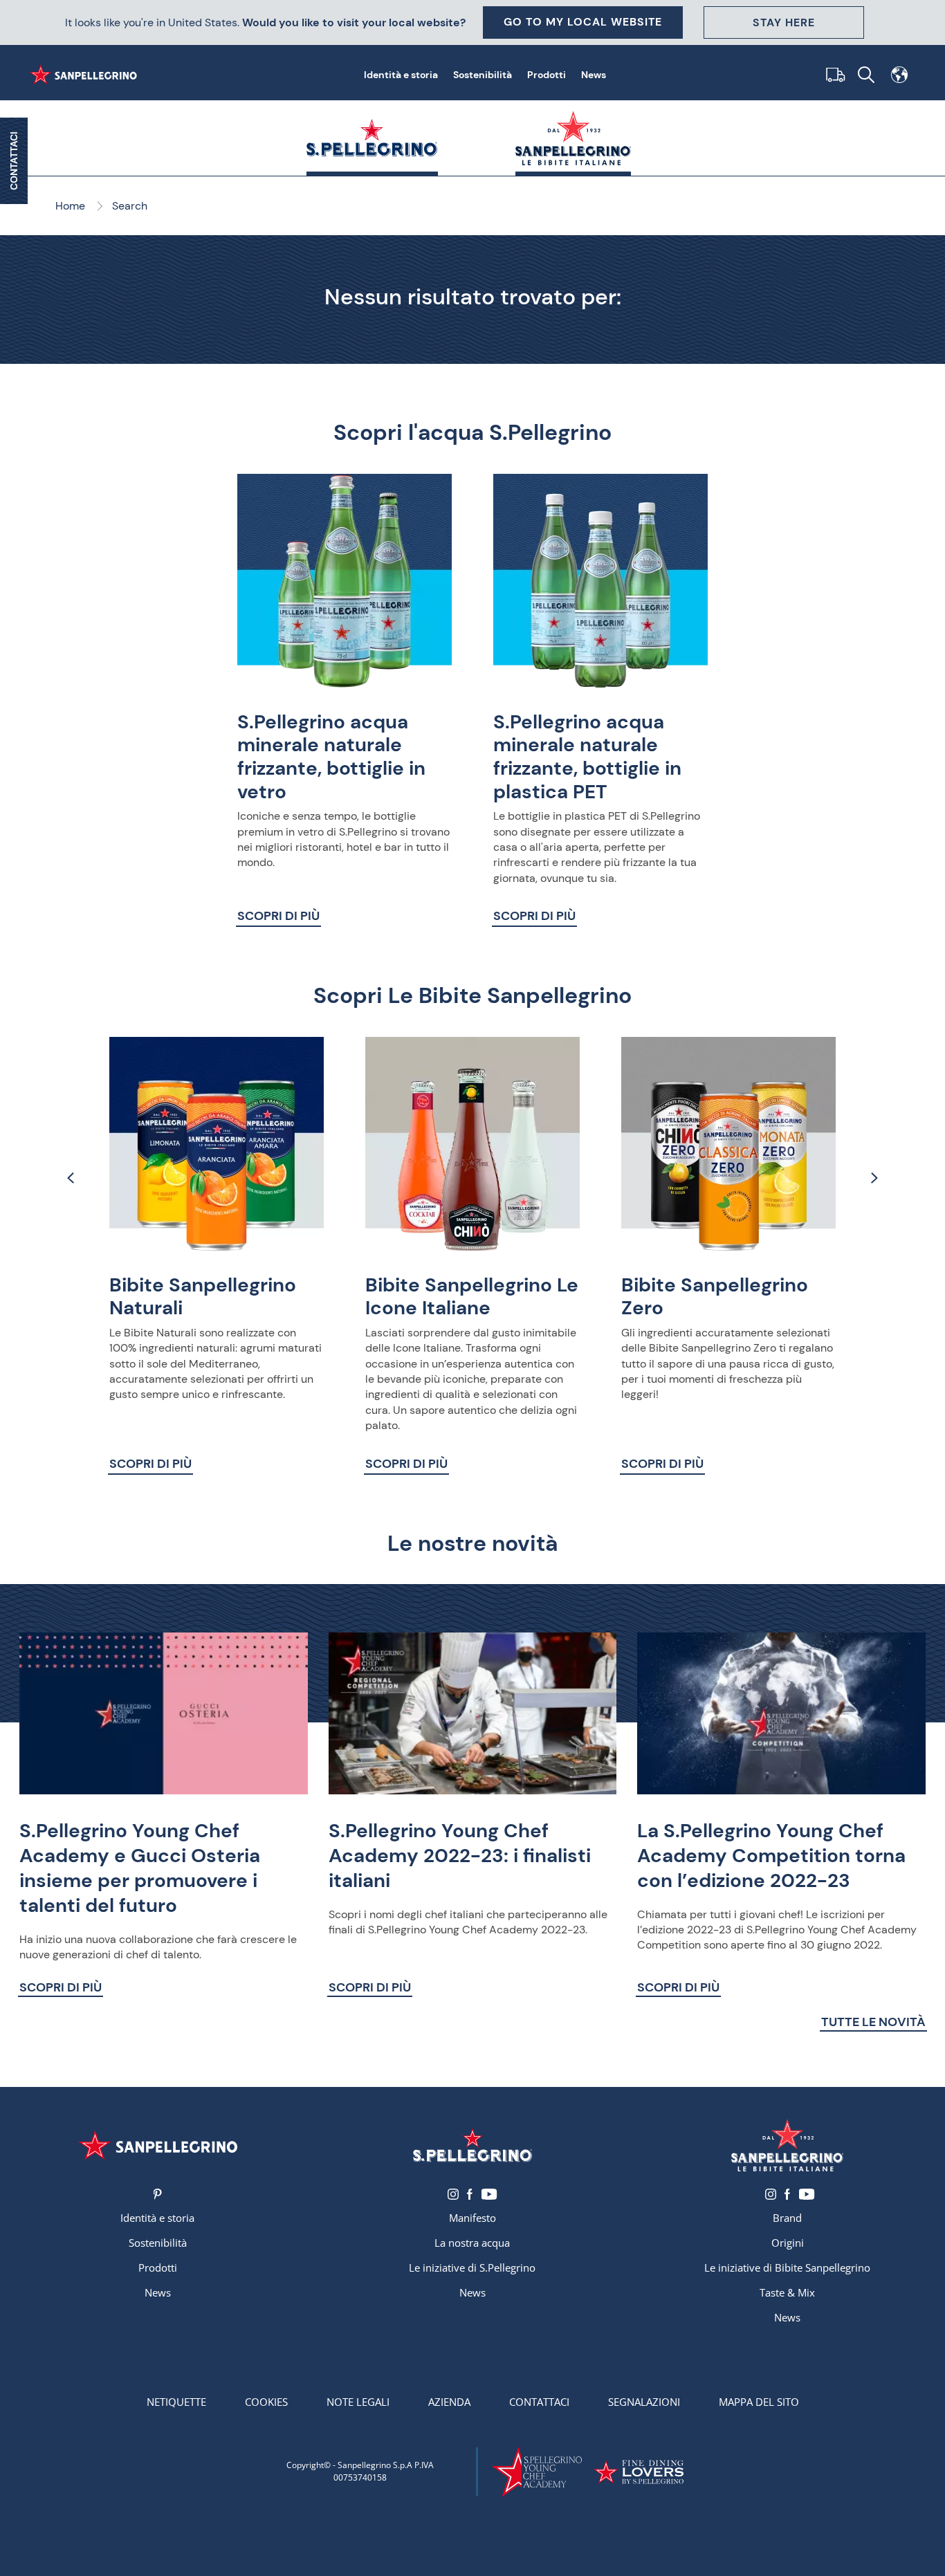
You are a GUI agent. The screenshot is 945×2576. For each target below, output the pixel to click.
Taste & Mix (787, 2292)
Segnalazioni (644, 2402)
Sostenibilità (483, 75)
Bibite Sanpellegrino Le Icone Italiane (472, 1297)
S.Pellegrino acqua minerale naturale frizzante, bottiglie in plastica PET (587, 757)
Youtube (489, 2194)
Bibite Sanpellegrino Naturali (203, 1297)
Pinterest (157, 2194)
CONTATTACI (14, 161)
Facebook (470, 2194)
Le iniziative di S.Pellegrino (472, 2267)
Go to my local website (583, 22)
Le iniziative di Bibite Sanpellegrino (787, 2267)
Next (874, 1178)
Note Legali (358, 2402)
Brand (787, 2218)
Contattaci (539, 2402)
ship (833, 75)
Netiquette (176, 2402)
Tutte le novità (873, 2022)
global (899, 75)
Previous (71, 1178)
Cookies (266, 2402)
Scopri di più (278, 916)
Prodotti (547, 75)
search (866, 75)
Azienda (449, 2402)
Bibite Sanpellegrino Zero (715, 1297)
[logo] (472, 2145)
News (594, 75)
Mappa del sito (759, 2402)
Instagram (453, 2194)
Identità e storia (401, 75)
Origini (788, 2243)
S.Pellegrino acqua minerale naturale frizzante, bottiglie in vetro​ (331, 757)
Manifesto (472, 2218)
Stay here (784, 22)
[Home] (86, 75)
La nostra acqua (472, 2243)
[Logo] (157, 2145)
